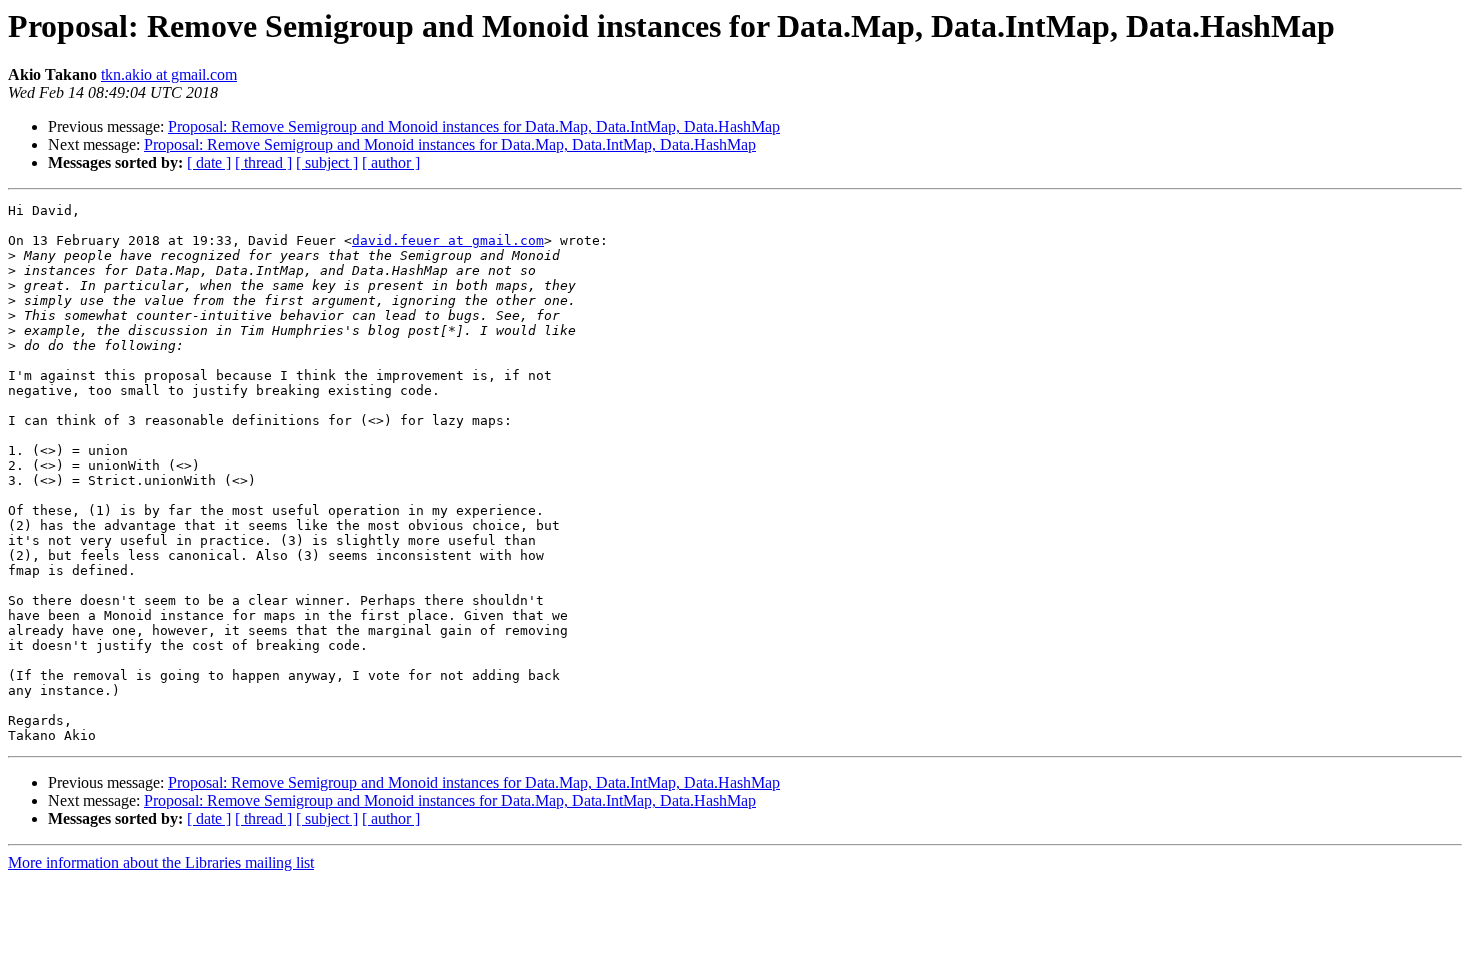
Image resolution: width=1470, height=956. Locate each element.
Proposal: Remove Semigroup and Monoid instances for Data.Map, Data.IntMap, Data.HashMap (474, 126)
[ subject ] (327, 162)
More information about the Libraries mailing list (161, 862)
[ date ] (209, 162)
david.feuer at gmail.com (448, 240)
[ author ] (391, 162)
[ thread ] (263, 162)
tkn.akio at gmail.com (169, 74)
